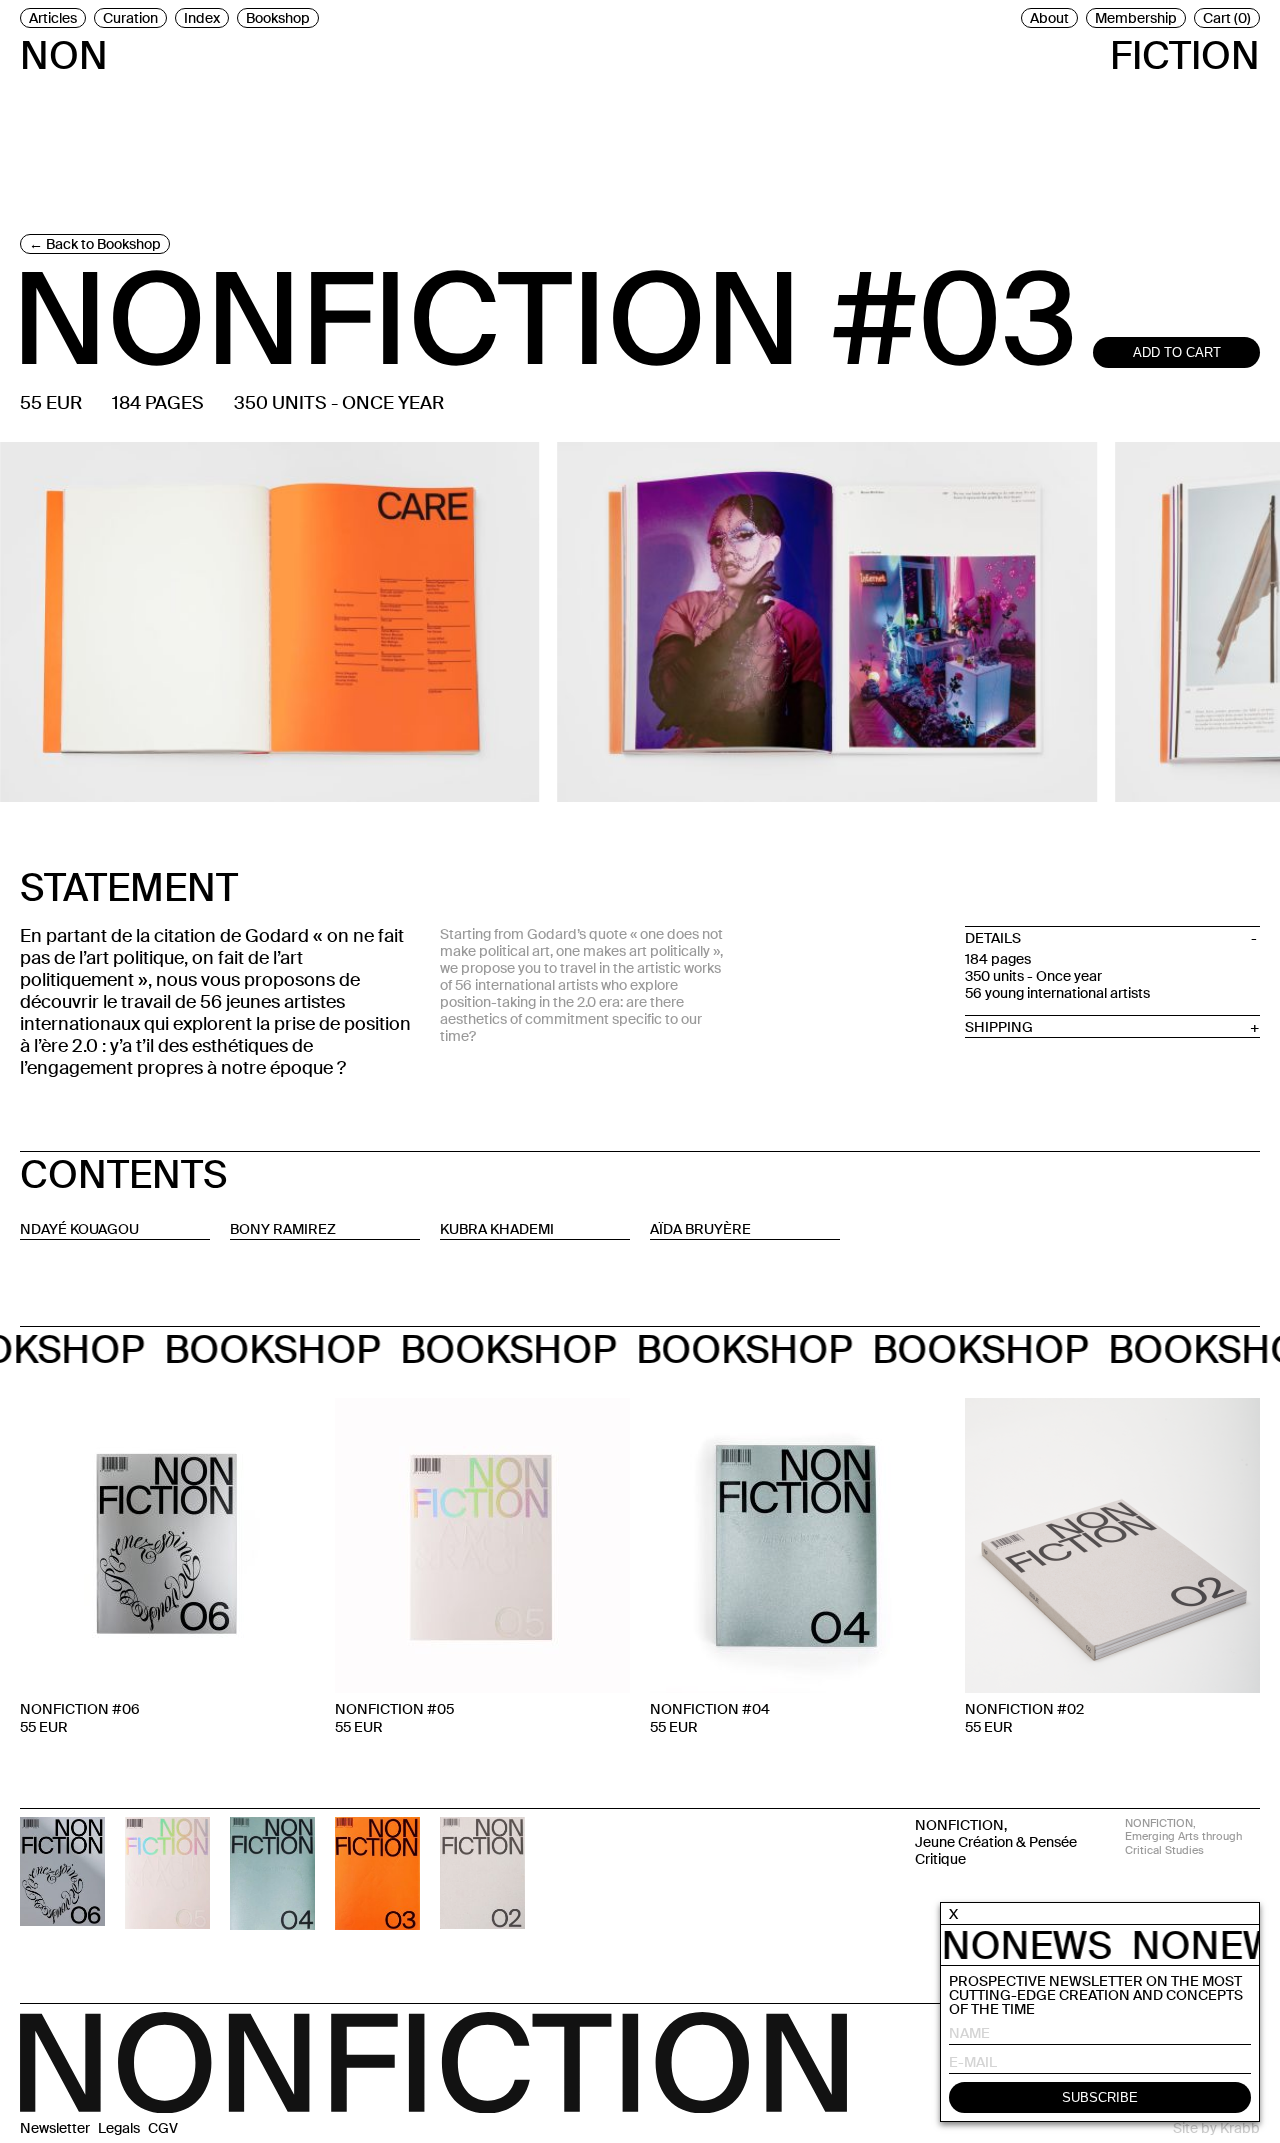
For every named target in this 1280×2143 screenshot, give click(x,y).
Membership (1136, 18)
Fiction (1185, 52)
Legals (119, 2128)
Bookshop (278, 18)
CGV (163, 2128)
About (1049, 18)
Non (64, 52)
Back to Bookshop (103, 244)
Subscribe (1100, 2098)
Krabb (1240, 2128)
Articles (53, 18)
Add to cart (1177, 352)
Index (202, 18)
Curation (130, 18)
